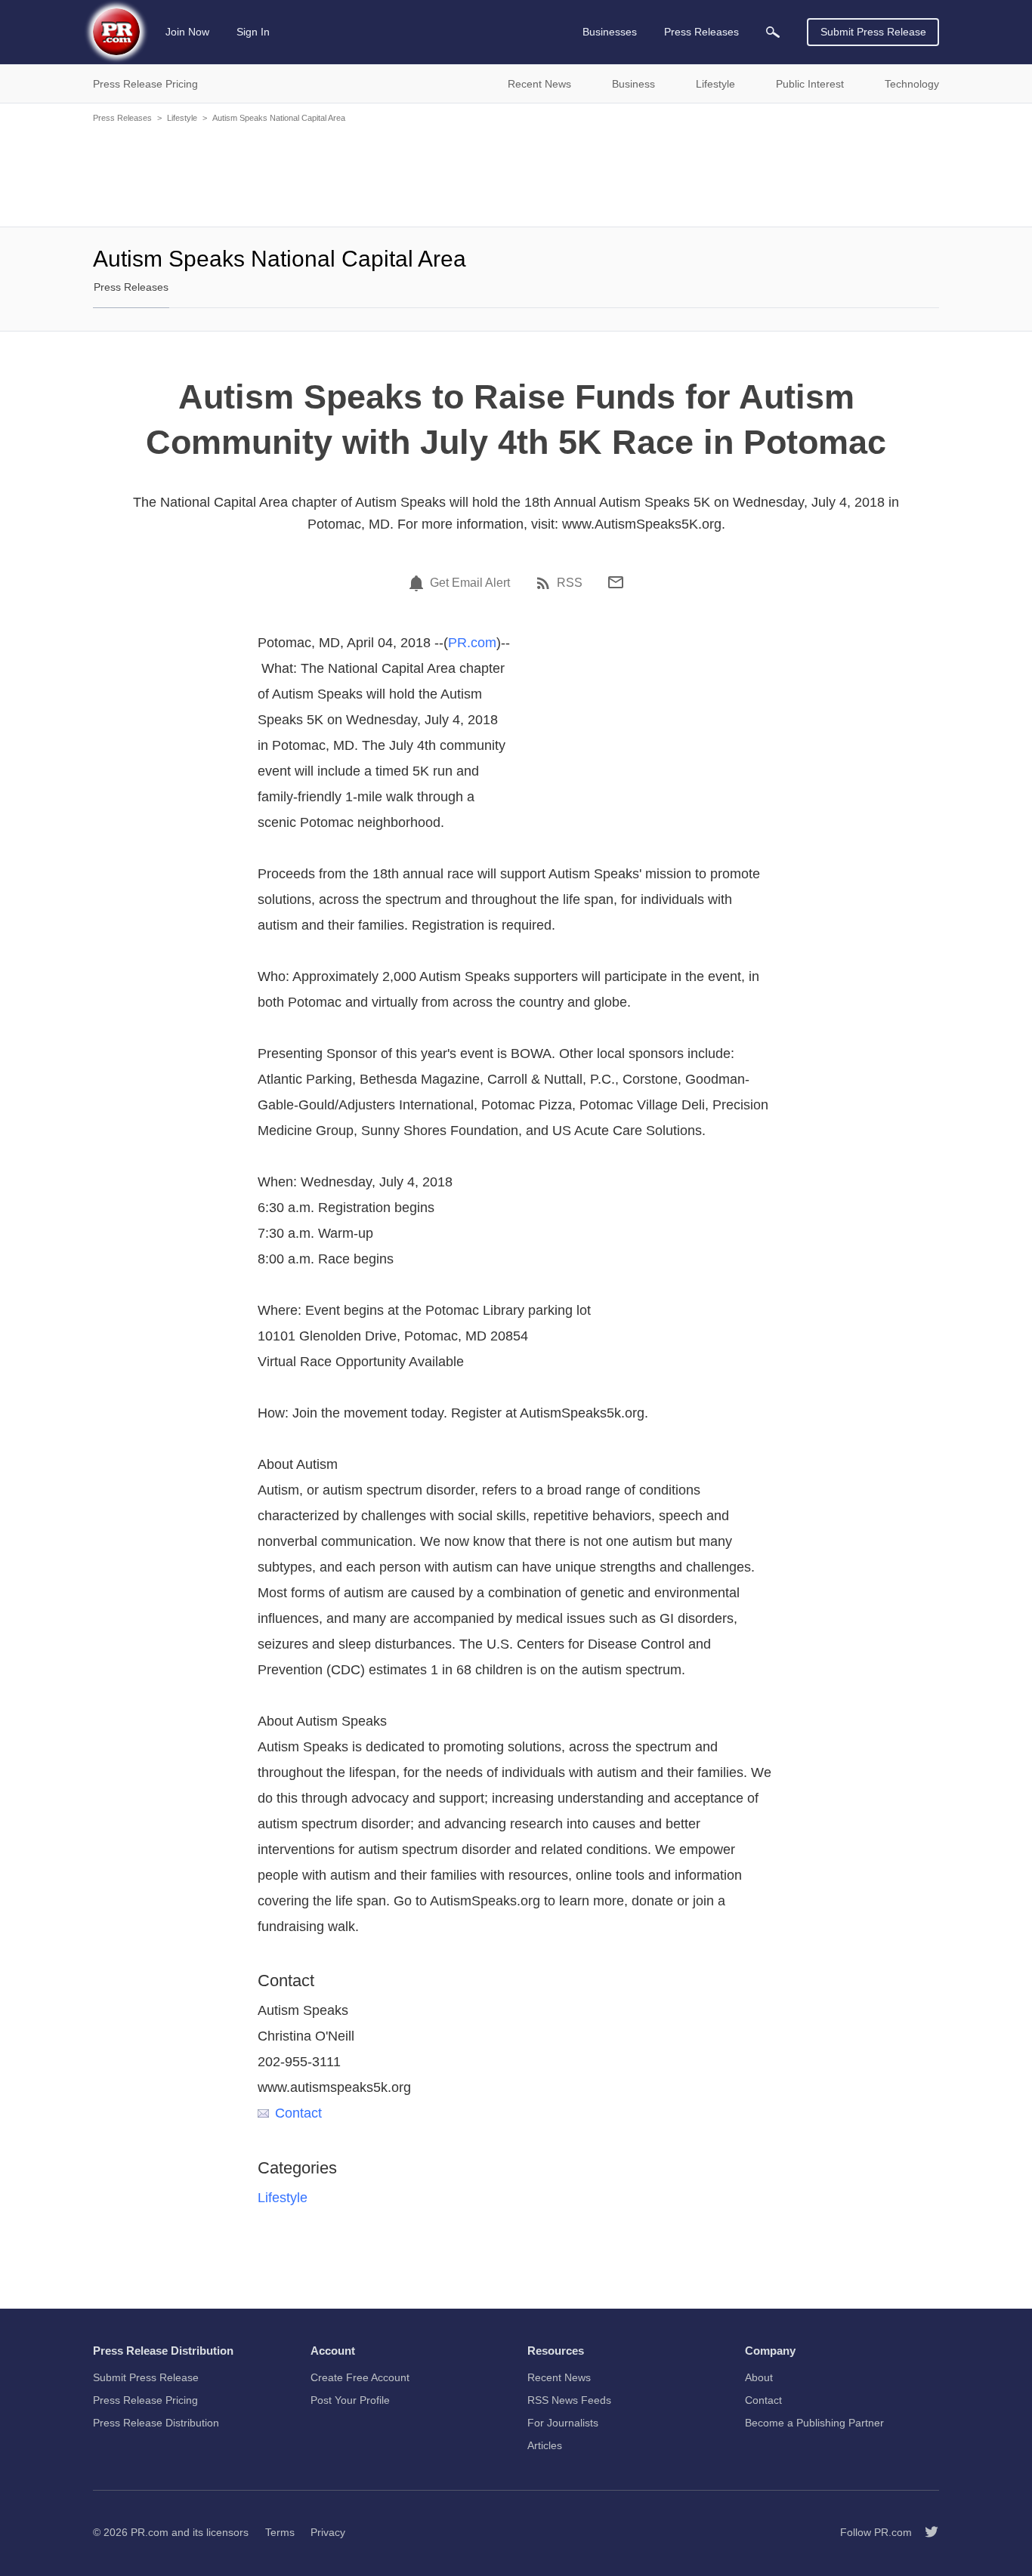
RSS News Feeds (569, 2400)
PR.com (472, 643)
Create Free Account (360, 2377)
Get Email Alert (470, 583)
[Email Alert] (419, 583)
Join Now (187, 32)
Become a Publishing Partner (814, 2423)
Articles (545, 2445)
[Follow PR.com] (925, 2532)
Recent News (559, 2377)
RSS (570, 583)
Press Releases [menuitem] (701, 32)
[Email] (616, 582)
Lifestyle (182, 118)
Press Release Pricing (145, 2400)
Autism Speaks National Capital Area (279, 118)
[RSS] (545, 583)
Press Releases (122, 118)
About (759, 2377)
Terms (280, 2532)
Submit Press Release (873, 32)
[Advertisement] (516, 174)
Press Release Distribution (156, 2423)
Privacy (328, 2532)
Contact (298, 2113)
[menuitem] (773, 32)
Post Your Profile (350, 2400)
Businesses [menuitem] (610, 32)
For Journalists (563, 2423)
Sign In (253, 32)
